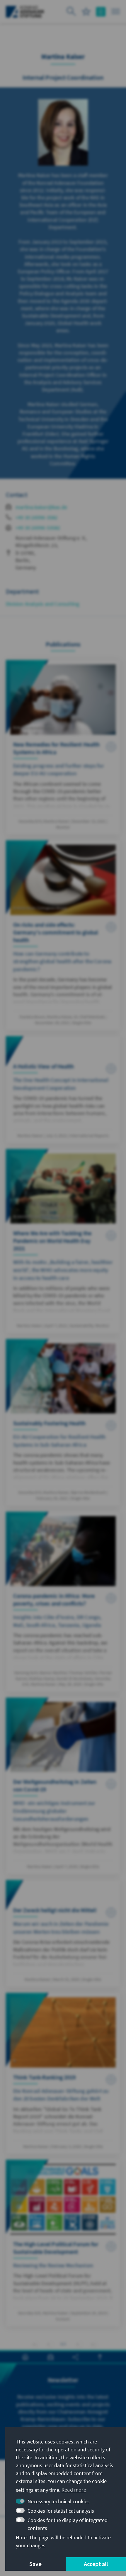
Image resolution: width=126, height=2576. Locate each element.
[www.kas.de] (25, 12)
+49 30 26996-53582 (38, 528)
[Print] (25, 2357)
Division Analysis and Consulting (42, 604)
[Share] (75, 2357)
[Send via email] (51, 2357)
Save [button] (35, 2564)
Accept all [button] (96, 2564)
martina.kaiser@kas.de (41, 507)
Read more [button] (74, 2490)
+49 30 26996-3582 (36, 517)
